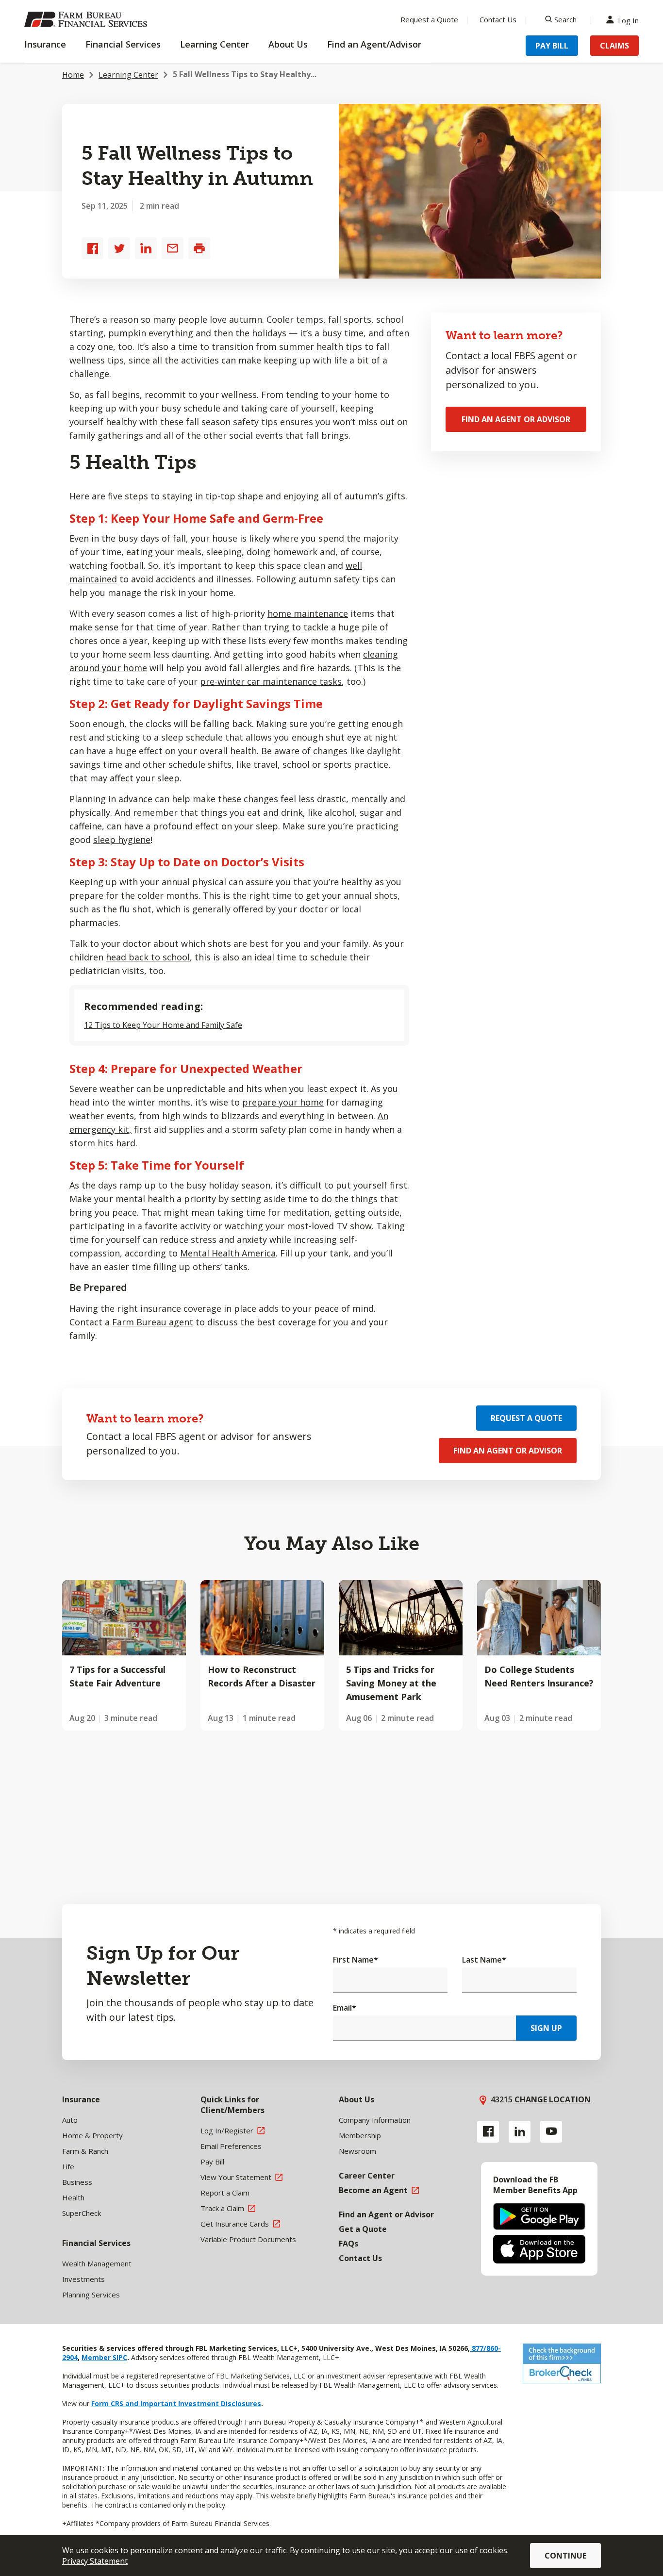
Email (345, 2008)
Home (73, 75)
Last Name (484, 1960)
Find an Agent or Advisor (516, 419)
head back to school (148, 957)
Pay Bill (552, 46)
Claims (614, 46)
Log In (628, 20)
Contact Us (498, 19)
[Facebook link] (488, 2132)
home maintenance (308, 613)
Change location (552, 2099)
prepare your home (283, 1102)
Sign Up (546, 2028)
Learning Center (128, 75)
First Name (356, 1960)
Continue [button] (565, 2556)
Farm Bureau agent (153, 1322)
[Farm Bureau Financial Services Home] (87, 19)
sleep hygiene (122, 840)
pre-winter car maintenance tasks (271, 681)
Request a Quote (429, 19)
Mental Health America (228, 1253)
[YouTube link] (551, 2132)
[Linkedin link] (520, 2132)
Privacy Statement (95, 2561)
